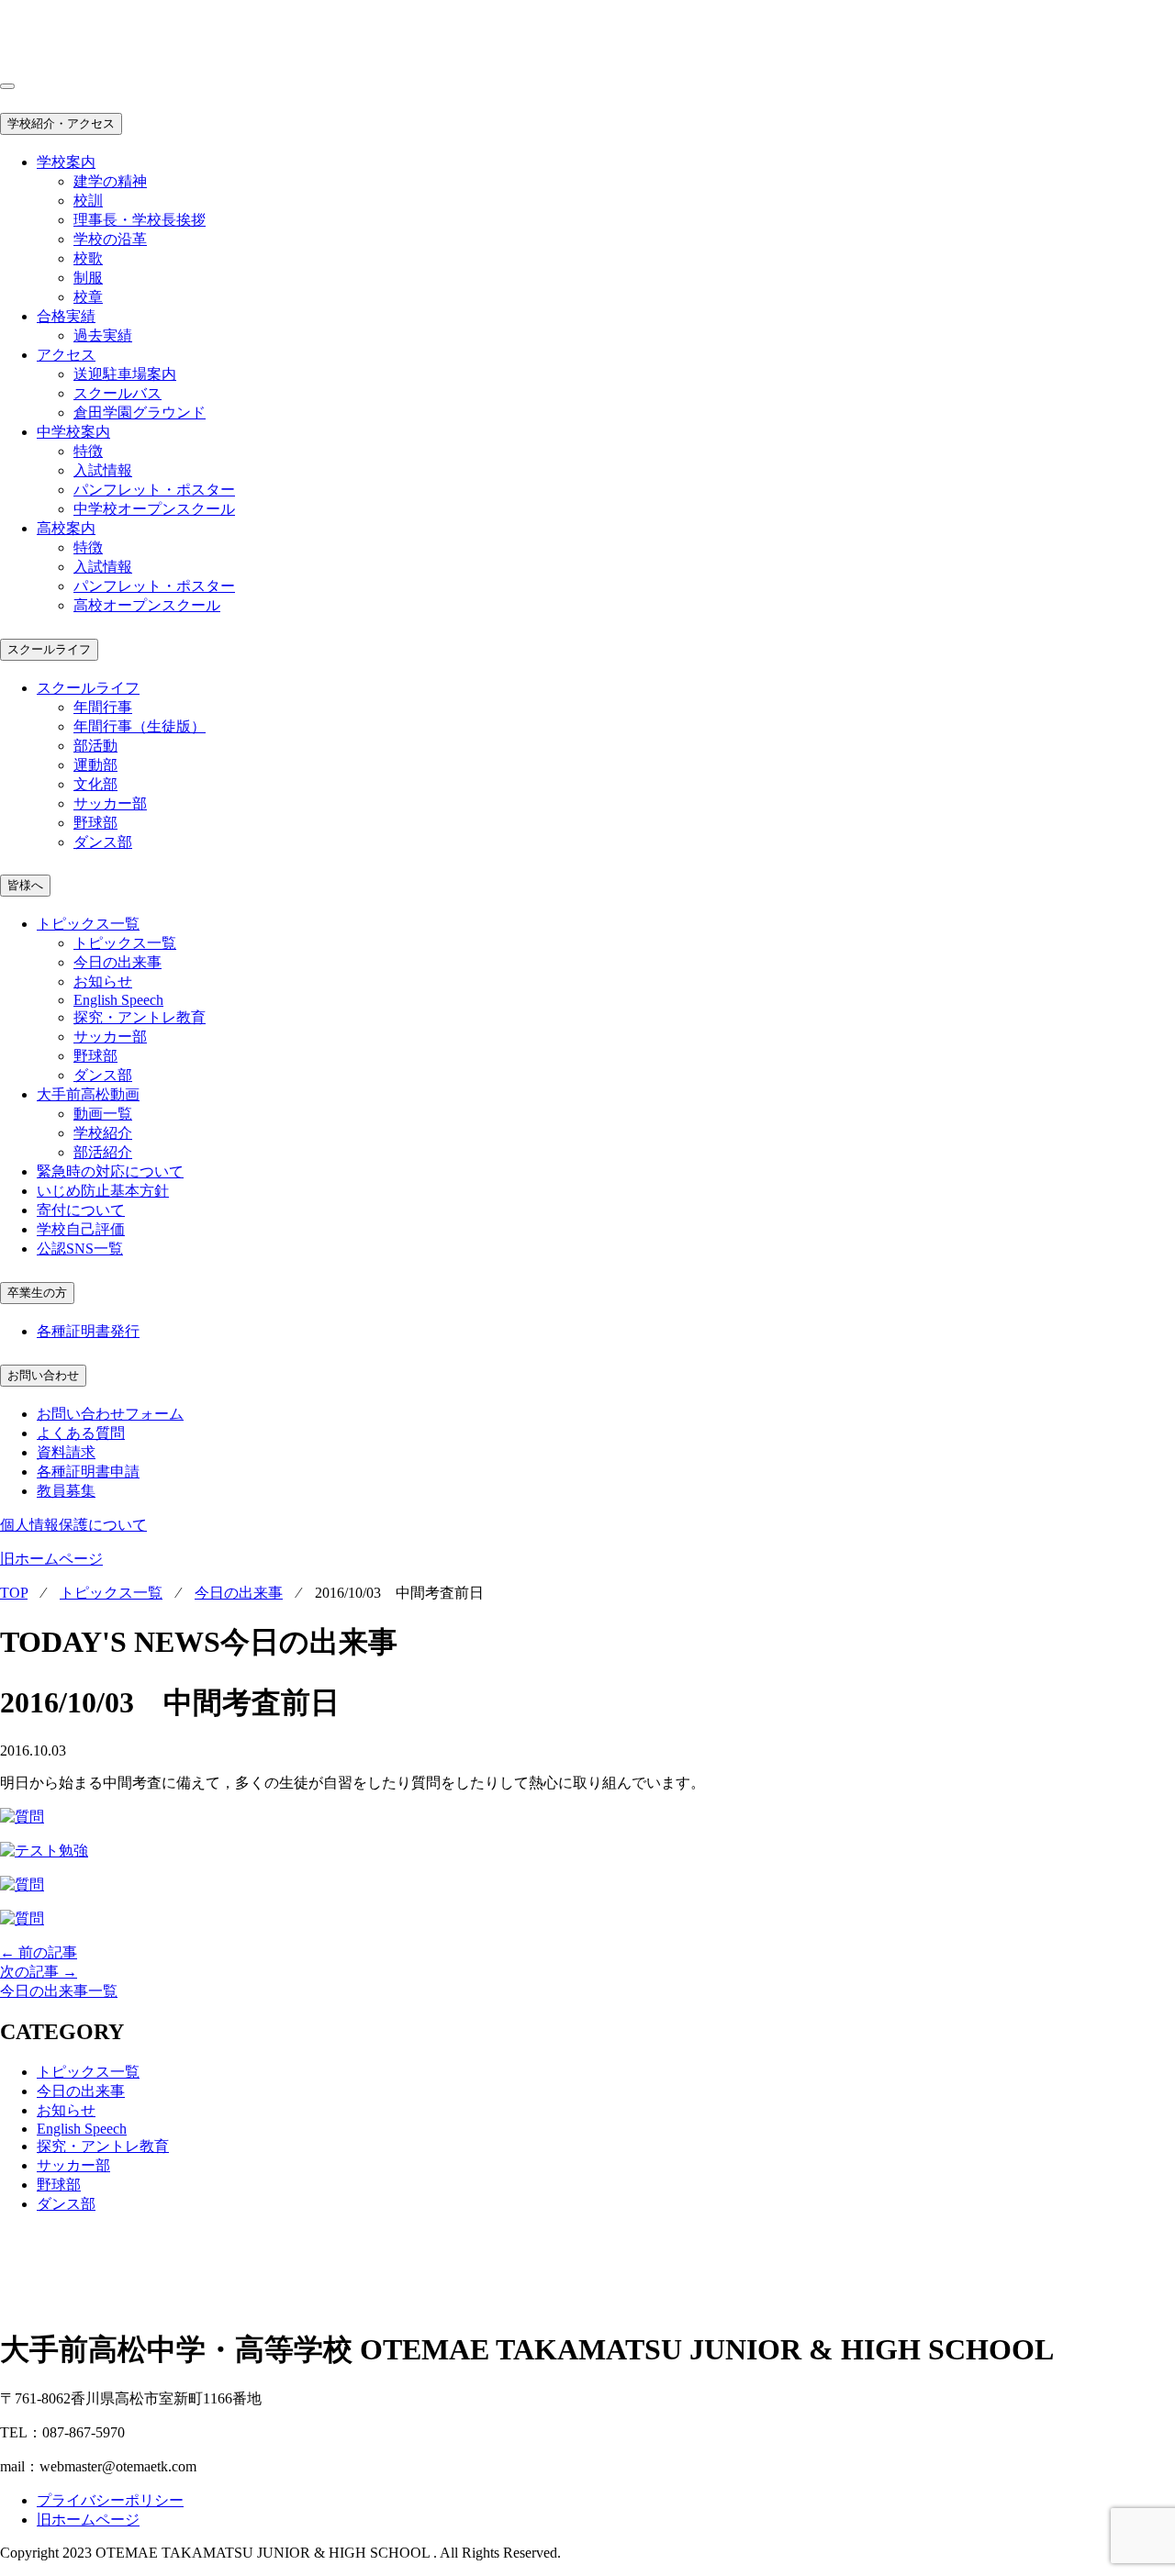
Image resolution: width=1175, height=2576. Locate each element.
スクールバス (117, 393)
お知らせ (103, 981)
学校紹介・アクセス (61, 123)
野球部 (95, 823)
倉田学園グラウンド (140, 413)
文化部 (95, 784)
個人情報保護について (73, 1525)
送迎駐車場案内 (125, 374)
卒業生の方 (37, 1293)
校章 (88, 297)
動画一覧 (103, 1114)
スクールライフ (49, 649)
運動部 (95, 765)
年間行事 (103, 707)
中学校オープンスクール (154, 509)
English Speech (118, 1000)
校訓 (88, 201)
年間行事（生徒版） (140, 726)
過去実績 (103, 335)
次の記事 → (39, 1972)
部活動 (95, 746)
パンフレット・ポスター (154, 490)
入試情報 (103, 470)
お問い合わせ (43, 1375)
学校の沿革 (110, 239)
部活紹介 (103, 1152)
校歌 (88, 258)
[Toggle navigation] (7, 86)
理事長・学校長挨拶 (140, 220)
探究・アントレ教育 (140, 1017)
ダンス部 (103, 842)
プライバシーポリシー (110, 2500)
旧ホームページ (51, 1559)
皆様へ (25, 885)
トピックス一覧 (125, 943)
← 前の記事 (39, 1952)
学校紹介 (103, 1133)
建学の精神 (110, 181)
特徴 (88, 451)
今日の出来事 (117, 962)
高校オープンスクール (147, 605)
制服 (88, 278)
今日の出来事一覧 (59, 1991)
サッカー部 (110, 803)
